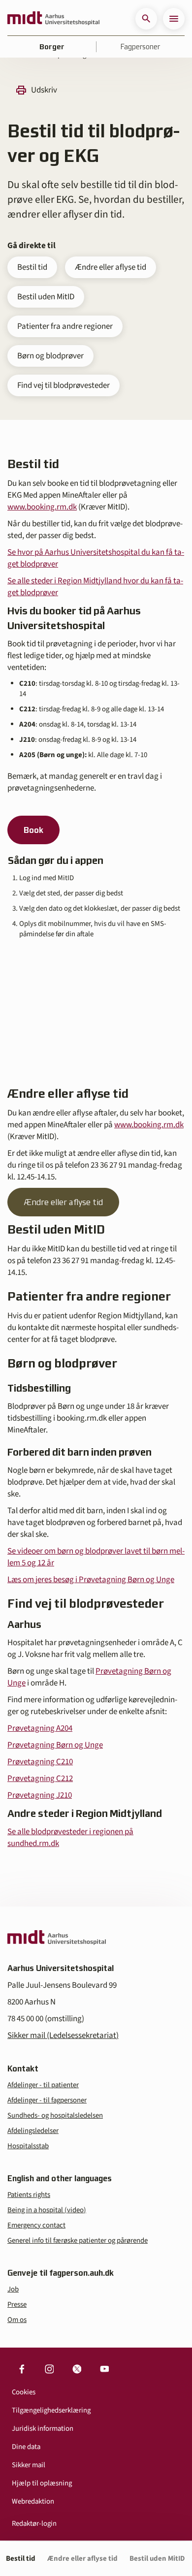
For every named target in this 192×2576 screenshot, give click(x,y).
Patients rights (29, 2195)
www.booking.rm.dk (42, 507)
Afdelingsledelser (33, 2131)
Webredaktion (33, 2501)
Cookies (24, 2392)
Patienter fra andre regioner (65, 326)
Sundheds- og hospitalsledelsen (55, 2115)
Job (13, 2289)
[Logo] (53, 19)
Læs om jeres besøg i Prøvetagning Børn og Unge (91, 1580)
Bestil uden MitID (46, 297)
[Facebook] (22, 2369)
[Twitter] (77, 2369)
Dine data (26, 2447)
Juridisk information (43, 2429)
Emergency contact (36, 2225)
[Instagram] (49, 2369)
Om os (17, 2320)
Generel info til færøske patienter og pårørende (78, 2241)
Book (33, 830)
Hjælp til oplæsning (42, 2483)
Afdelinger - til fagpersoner (47, 2100)
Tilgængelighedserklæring (51, 2410)
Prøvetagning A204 (40, 1728)
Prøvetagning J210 (40, 1795)
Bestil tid (32, 267)
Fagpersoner (140, 47)
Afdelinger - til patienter (43, 2085)
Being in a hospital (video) (47, 2210)
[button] (146, 19)
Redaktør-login (34, 2524)
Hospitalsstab (28, 2146)
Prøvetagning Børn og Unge (55, 1745)
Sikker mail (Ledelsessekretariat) (63, 2035)
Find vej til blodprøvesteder (64, 385)
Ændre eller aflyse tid (111, 267)
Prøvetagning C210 (40, 1762)
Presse (17, 2305)
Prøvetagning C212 (40, 1779)
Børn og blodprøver (50, 356)
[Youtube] (104, 2369)
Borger (52, 47)
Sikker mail (29, 2465)
